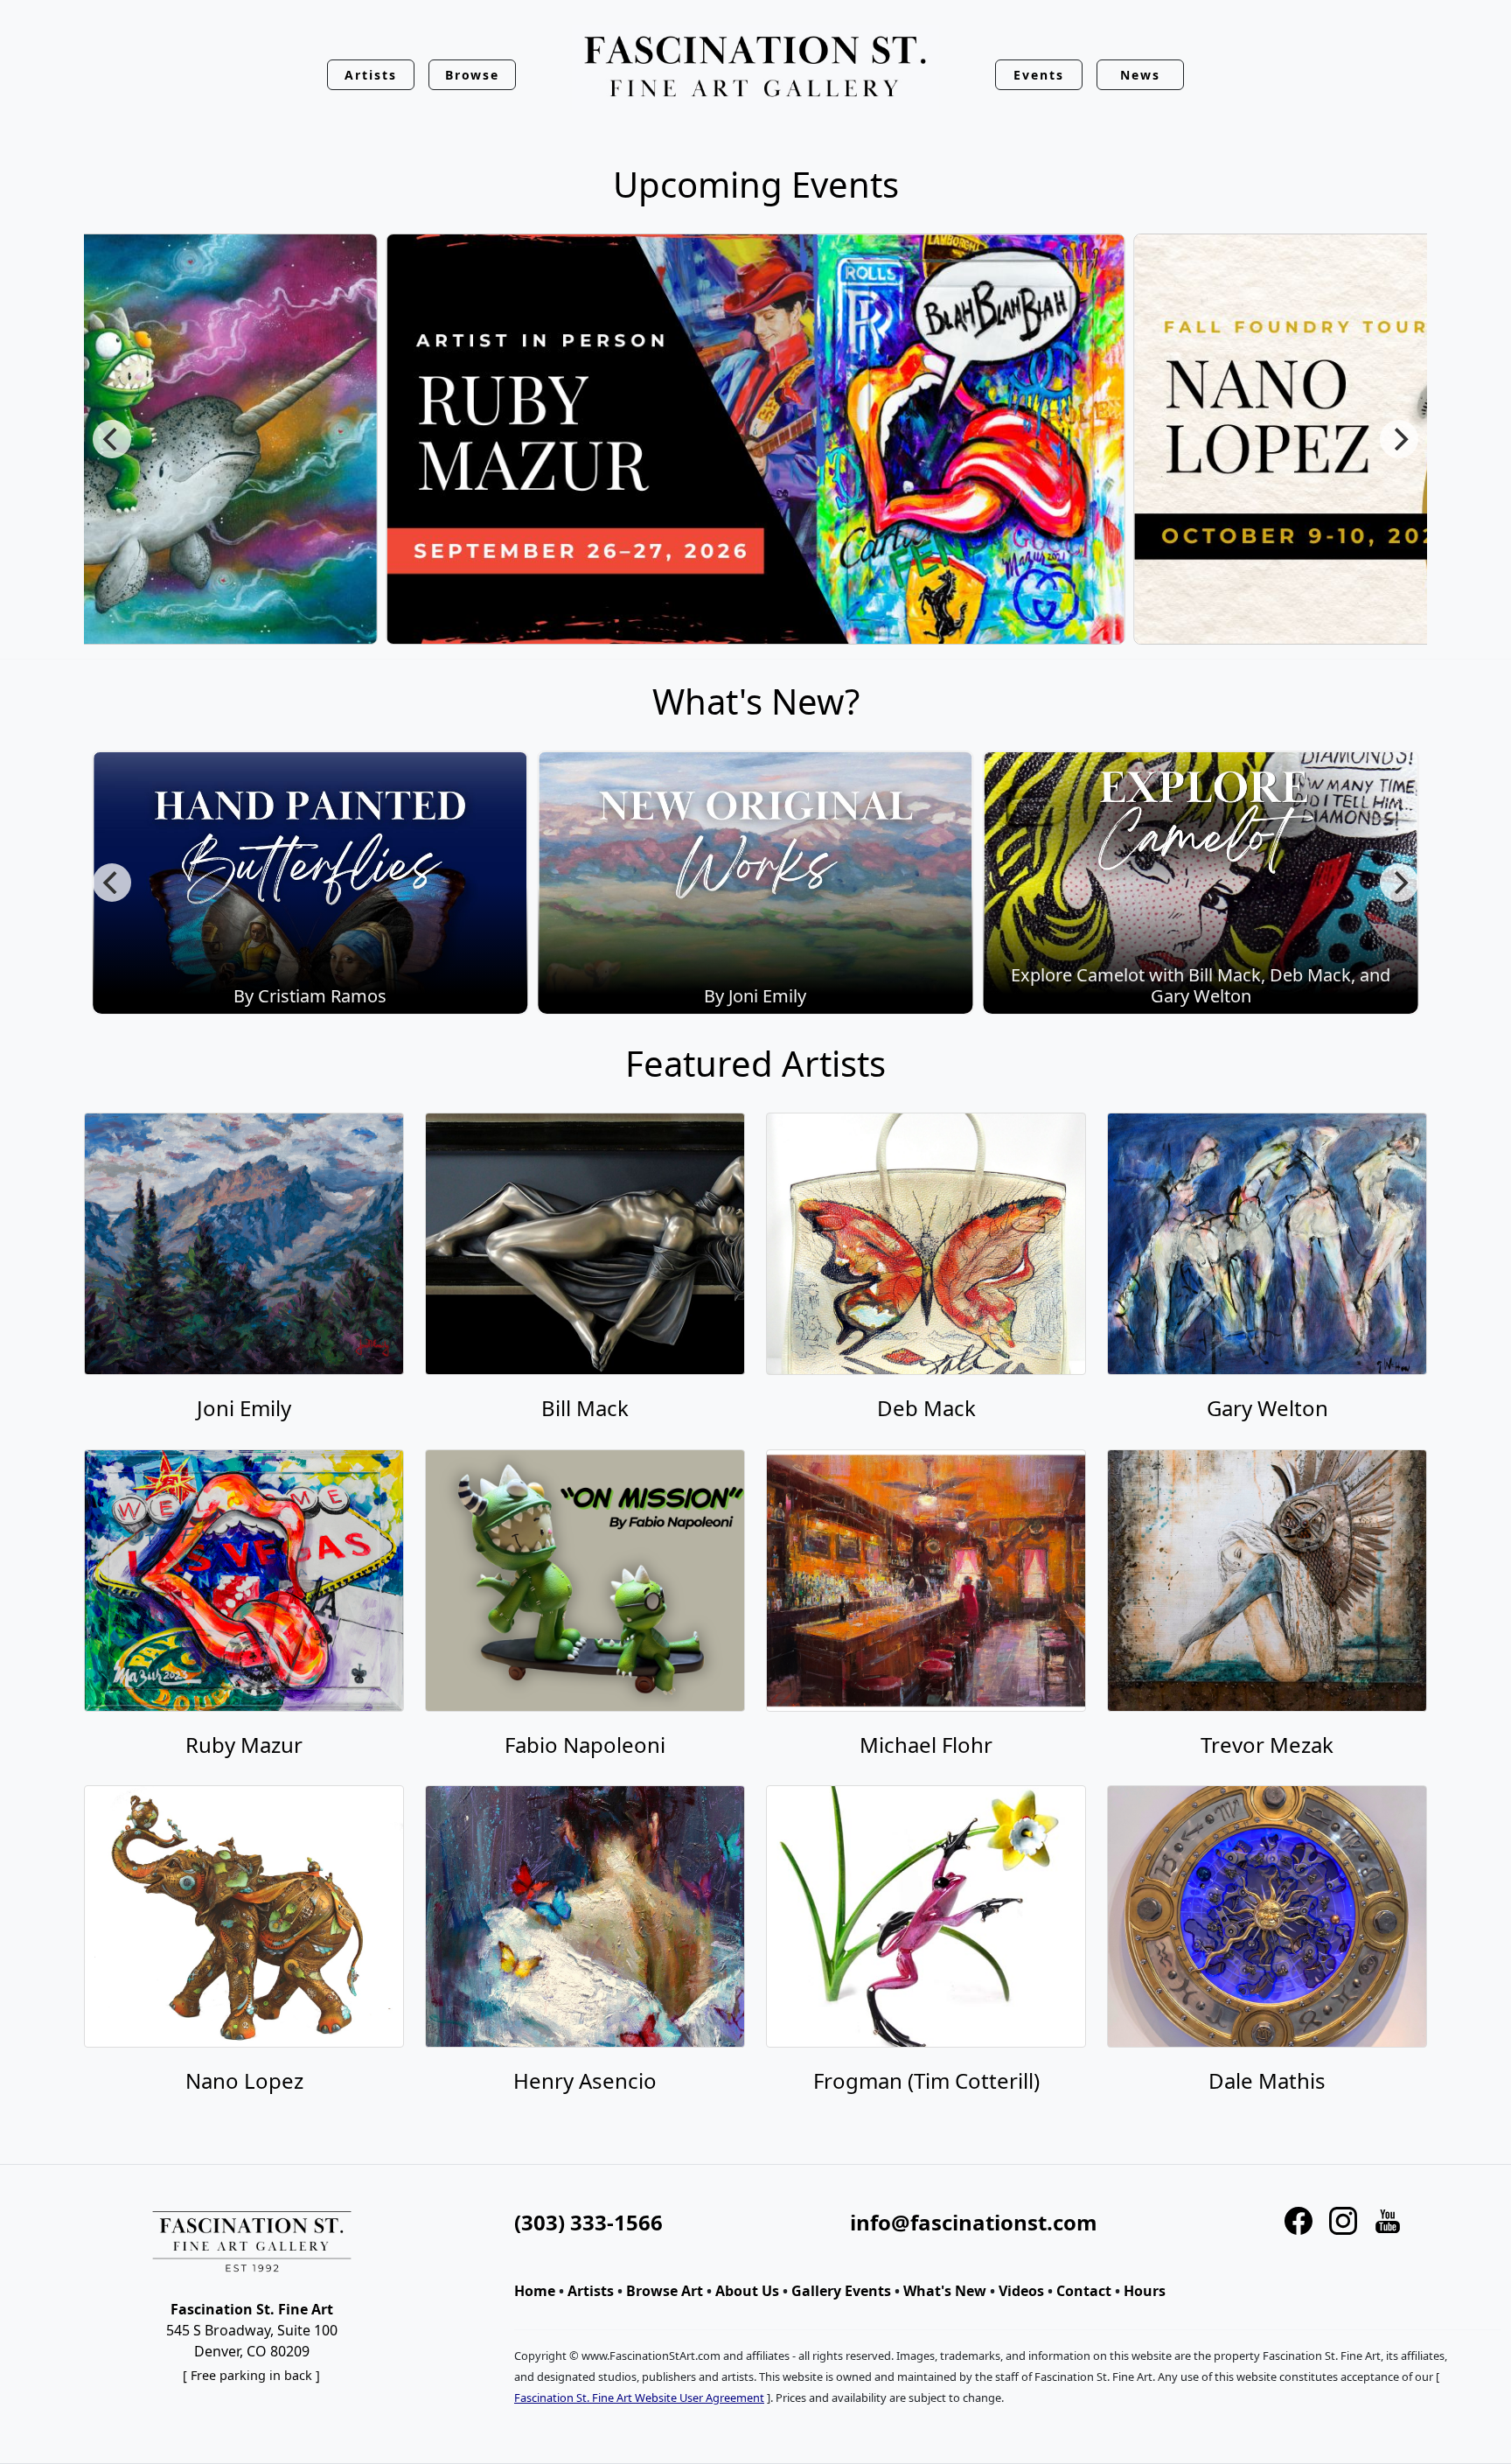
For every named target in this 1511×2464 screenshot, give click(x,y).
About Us (747, 2291)
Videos (1021, 2291)
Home (535, 2291)
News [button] (1140, 75)
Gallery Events (841, 2291)
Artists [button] (371, 75)
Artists (591, 2291)
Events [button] (1039, 75)
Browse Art (665, 2291)
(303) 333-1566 (588, 2222)
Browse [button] (473, 75)
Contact (1084, 2291)
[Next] (1399, 439)
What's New (945, 2291)
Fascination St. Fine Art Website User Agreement (639, 2398)
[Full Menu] (755, 68)
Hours (1145, 2291)
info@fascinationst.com (974, 2222)
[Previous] (112, 439)
